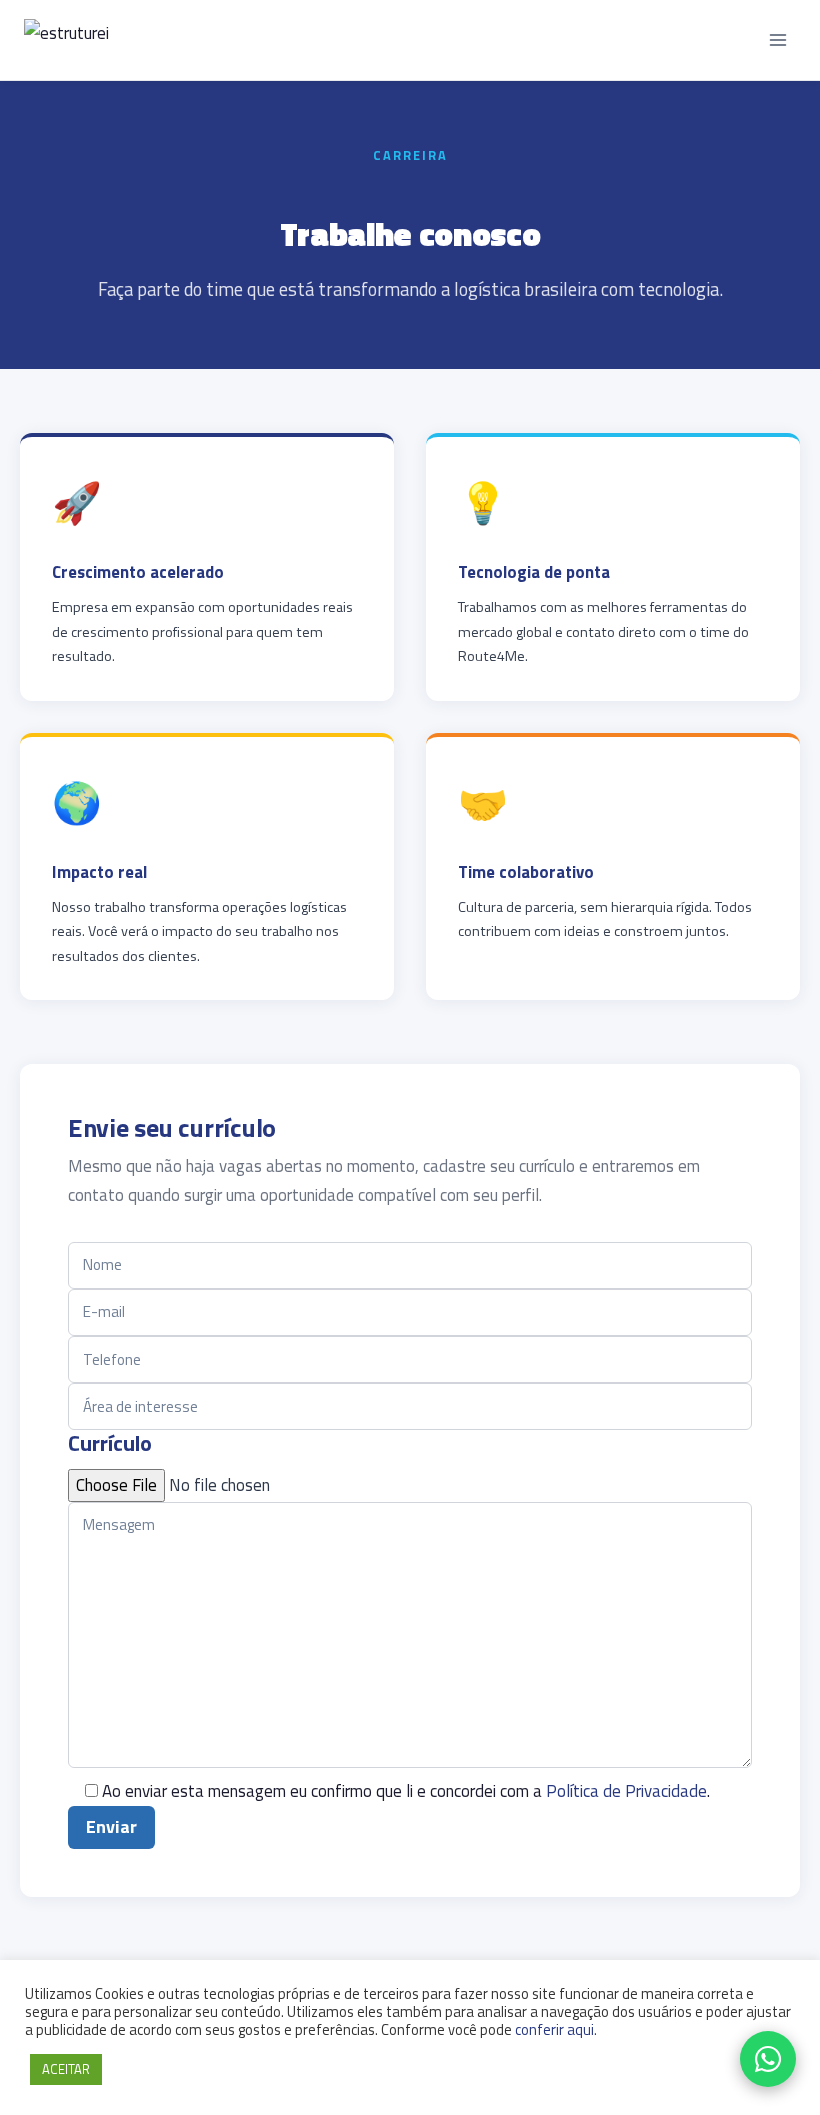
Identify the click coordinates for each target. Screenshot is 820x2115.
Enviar (111, 1826)
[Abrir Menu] (777, 39)
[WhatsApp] (768, 2059)
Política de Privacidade (626, 1791)
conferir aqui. (556, 2029)
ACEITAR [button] (66, 2069)
